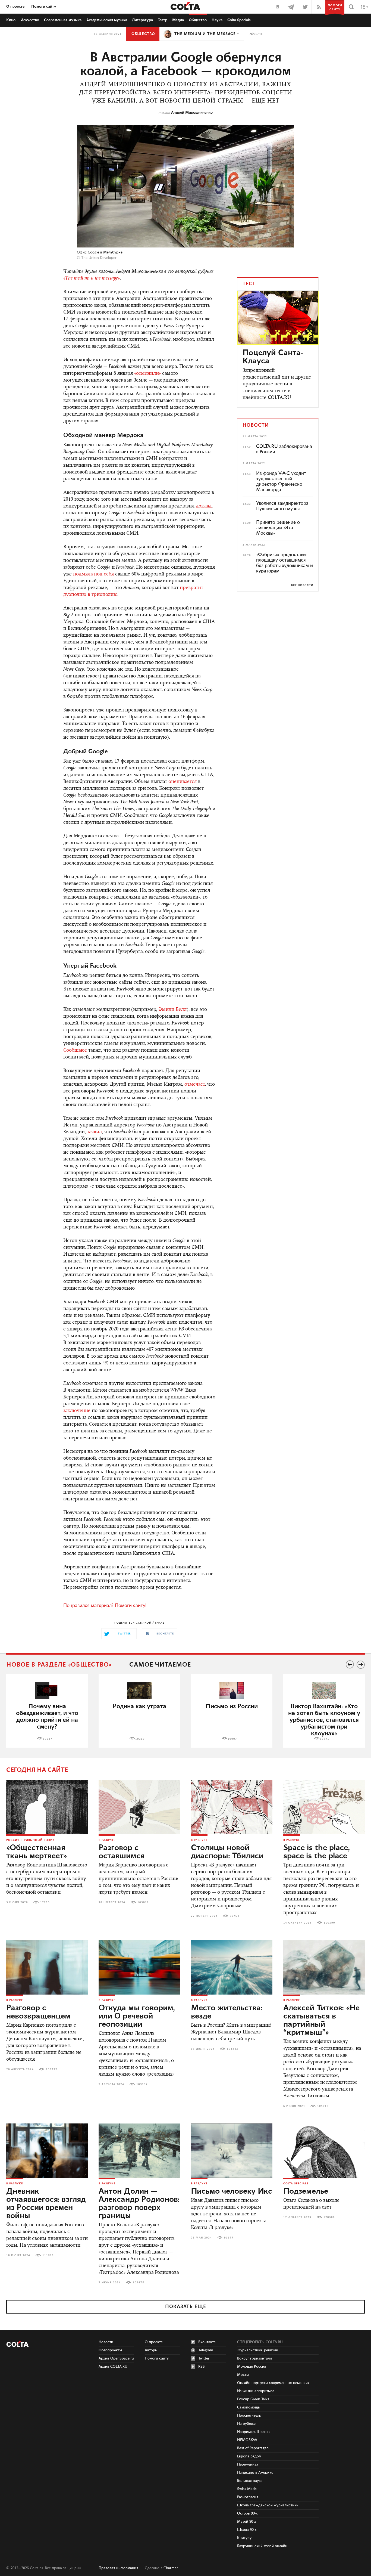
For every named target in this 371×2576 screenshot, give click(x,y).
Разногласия (248, 2497)
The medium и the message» (92, 278)
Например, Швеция (254, 2432)
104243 (232, 2049)
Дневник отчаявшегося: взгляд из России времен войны (46, 2204)
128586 (329, 2217)
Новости (106, 2342)
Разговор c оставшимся (122, 1852)
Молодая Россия (252, 2367)
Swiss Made (247, 2489)
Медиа (178, 20)
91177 (229, 2238)
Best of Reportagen (253, 2448)
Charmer (171, 2568)
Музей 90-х (247, 2522)
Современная (63, 20)
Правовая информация (118, 2568)
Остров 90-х (247, 2513)
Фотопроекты (110, 2350)
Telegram (206, 2350)
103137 (142, 2084)
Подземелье (306, 2191)
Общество (198, 20)
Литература (142, 20)
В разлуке (107, 1840)
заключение (77, 1411)
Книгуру (244, 2538)
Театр (163, 20)
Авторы (151, 2350)
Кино (11, 20)
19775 (325, 1739)
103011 (143, 1902)
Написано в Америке (255, 2473)
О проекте (15, 7)
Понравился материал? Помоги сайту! (105, 1606)
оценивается (183, 782)
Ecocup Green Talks (253, 2399)
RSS (202, 2367)
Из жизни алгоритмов (256, 2391)
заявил (95, 1132)
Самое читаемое (160, 1665)
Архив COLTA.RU (113, 2367)
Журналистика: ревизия (257, 2350)
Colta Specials (239, 20)
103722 (52, 2069)
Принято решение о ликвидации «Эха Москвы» (278, 528)
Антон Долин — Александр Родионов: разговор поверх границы (139, 2204)
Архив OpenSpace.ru (116, 2358)
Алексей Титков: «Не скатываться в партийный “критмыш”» (321, 2020)
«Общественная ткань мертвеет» (37, 1852)
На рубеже (246, 2424)
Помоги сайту (44, 7)
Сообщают (75, 1051)
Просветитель (249, 2416)
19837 (48, 1739)
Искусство (30, 20)
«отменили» (147, 374)
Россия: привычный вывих (31, 1840)
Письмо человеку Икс (232, 2191)
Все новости (302, 585)
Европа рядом (249, 2456)
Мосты (243, 2375)
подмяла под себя (93, 574)
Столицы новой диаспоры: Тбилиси (227, 1852)
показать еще (186, 2307)
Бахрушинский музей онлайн (262, 2546)
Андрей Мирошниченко (192, 113)
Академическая (107, 20)
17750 (45, 1902)
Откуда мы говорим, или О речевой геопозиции (137, 2016)
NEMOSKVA (247, 2440)
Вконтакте (207, 2342)
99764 (235, 1916)
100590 (329, 1923)
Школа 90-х (247, 2530)
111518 (48, 2255)
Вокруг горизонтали (254, 2358)
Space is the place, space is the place (317, 1852)
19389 (140, 1739)
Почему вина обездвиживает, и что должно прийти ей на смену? (47, 1717)
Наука (217, 20)
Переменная (248, 2464)
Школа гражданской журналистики (268, 2505)
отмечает (195, 1085)
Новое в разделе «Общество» (59, 1665)
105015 (323, 2106)
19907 (232, 1739)
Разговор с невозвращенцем (38, 2012)
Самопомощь (248, 2407)
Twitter (204, 2358)
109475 (139, 2283)
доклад (204, 506)
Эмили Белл (173, 1010)
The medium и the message (205, 34)
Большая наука (250, 2481)
